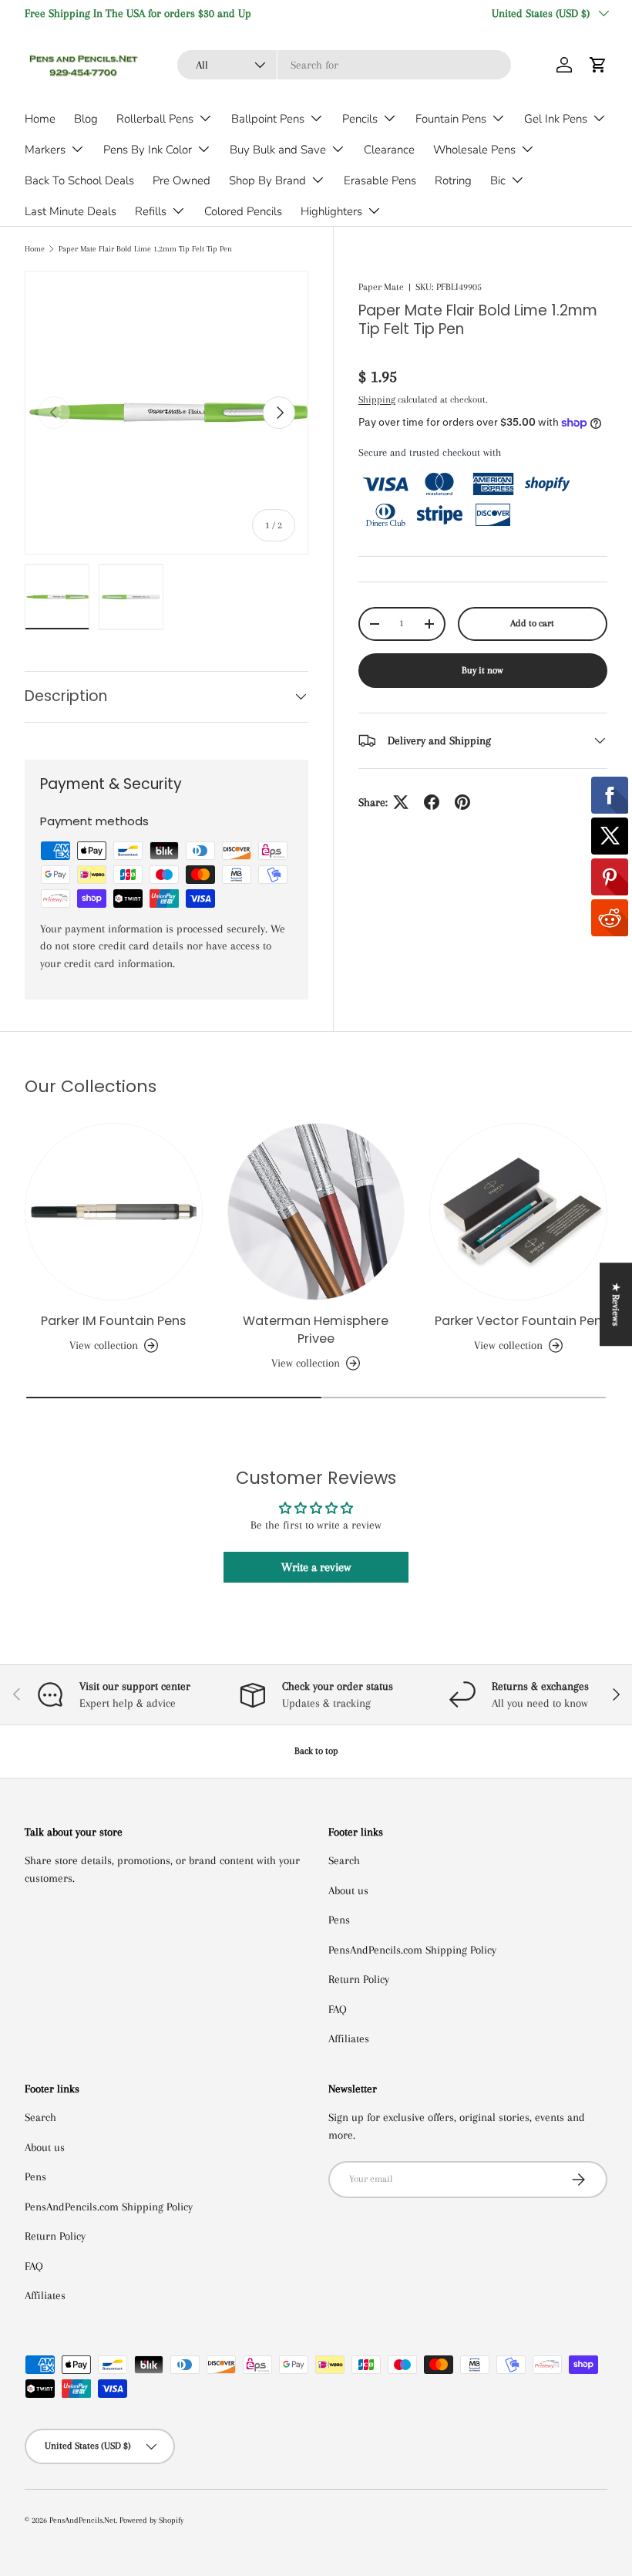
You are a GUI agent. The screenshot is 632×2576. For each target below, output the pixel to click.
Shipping (377, 400)
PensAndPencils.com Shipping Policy (412, 1950)
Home (40, 119)
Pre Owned (182, 180)
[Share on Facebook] (432, 802)
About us (348, 1890)
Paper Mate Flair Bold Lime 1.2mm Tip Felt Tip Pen (145, 249)
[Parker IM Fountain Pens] (114, 1212)
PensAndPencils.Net (82, 2520)
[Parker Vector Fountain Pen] (518, 1212)
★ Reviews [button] (616, 1304)
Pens (339, 1920)
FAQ (338, 2009)
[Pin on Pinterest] (462, 802)
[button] (598, 65)
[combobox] (344, 65)
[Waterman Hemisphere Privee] (316, 1212)
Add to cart (532, 623)
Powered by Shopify (151, 2520)
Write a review (316, 1567)
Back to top (316, 1751)
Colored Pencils (243, 211)
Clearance (389, 150)
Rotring (453, 180)
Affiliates (349, 2038)
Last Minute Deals (71, 211)
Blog (86, 119)
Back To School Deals (79, 180)
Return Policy (359, 1979)
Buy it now (482, 670)
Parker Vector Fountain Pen (518, 1321)
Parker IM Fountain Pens (113, 1321)
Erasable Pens (380, 180)
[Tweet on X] (401, 802)
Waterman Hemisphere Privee (316, 1330)
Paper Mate (381, 287)
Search (344, 1860)
